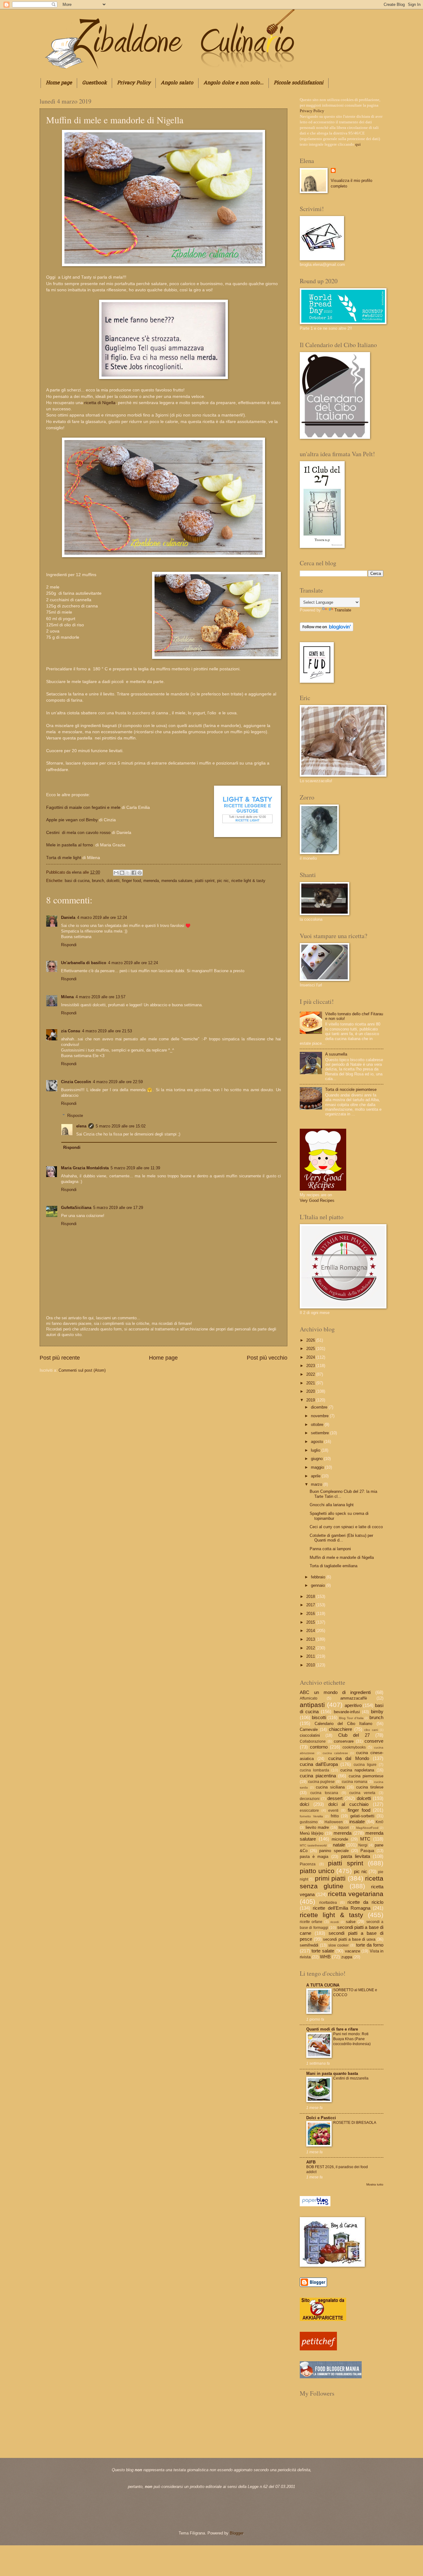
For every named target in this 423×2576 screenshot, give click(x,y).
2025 (311, 1349)
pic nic (223, 881)
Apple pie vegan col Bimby (72, 820)
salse (351, 1922)
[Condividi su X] (128, 873)
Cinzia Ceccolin (76, 1082)
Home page (59, 83)
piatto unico (317, 1871)
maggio (318, 1467)
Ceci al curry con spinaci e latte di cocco (346, 1527)
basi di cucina (77, 881)
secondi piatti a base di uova (349, 1939)
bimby (377, 1711)
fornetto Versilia (311, 1816)
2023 (311, 1366)
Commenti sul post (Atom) (82, 1370)
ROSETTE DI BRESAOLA (355, 2123)
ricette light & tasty (248, 881)
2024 (311, 1357)
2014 (311, 1631)
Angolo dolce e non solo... (233, 83)
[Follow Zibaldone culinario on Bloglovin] (327, 630)
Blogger (236, 2533)
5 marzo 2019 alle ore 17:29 (118, 1208)
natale (339, 1845)
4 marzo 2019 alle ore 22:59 (118, 1082)
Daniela (68, 917)
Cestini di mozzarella (351, 2078)
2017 (311, 1605)
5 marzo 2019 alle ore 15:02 (121, 1126)
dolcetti (113, 881)
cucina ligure (365, 1765)
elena (77, 872)
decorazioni (310, 1799)
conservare (344, 1741)
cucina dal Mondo (349, 1758)
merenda (151, 881)
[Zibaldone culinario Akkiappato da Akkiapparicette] (323, 2320)
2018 (311, 1597)
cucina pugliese (322, 1782)
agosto (318, 1442)
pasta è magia (314, 1857)
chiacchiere (340, 1729)
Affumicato (309, 1698)
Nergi (363, 1845)
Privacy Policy (134, 83)
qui (358, 144)
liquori (344, 1828)
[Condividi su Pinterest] (140, 873)
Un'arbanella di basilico (84, 963)
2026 (311, 1340)
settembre (321, 1433)
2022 (311, 1374)
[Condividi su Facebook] (134, 873)
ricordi (335, 1922)
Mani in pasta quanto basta (332, 2073)
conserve (374, 1741)
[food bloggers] (331, 2377)
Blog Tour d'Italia (351, 1718)
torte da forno (370, 1945)
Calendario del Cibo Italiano (344, 1724)
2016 (311, 1614)
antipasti (312, 1705)
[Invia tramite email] (116, 873)
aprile (316, 1476)
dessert (335, 1798)
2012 (311, 1648)
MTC (365, 1839)
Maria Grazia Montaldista (85, 1168)
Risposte (75, 1115)
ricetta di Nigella (99, 403)
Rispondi (69, 945)
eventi (333, 1811)
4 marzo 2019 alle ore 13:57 (100, 997)
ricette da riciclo (365, 1902)
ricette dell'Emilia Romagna (342, 1908)
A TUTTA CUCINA (323, 1985)
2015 (311, 1622)
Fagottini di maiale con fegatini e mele (84, 807)
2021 (311, 1383)
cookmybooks (354, 1747)
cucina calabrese (335, 1753)
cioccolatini (310, 1735)
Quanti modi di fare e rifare (332, 2029)
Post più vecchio (267, 1358)
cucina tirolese (370, 1787)
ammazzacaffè (354, 1698)
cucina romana (355, 1782)
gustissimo (309, 1822)
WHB (325, 1957)
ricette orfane (311, 1922)
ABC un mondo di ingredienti (335, 1692)
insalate (357, 1822)
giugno (317, 1459)
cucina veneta (362, 1793)
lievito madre (317, 1827)
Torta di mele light (64, 858)
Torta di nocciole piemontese (351, 1090)
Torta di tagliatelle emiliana (334, 1566)
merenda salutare (177, 881)
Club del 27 (354, 1735)
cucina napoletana (357, 1770)
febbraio (319, 1577)
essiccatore (309, 1811)
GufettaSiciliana (76, 1208)
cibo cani (371, 1730)
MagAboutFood (367, 1828)
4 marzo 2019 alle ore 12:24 (102, 917)
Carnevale (309, 1729)
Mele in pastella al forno (70, 845)
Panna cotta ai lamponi (330, 1549)
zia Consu (71, 1031)
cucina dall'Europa (319, 1764)
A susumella (336, 1054)
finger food (131, 881)
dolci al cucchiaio (349, 1804)
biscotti (319, 1717)
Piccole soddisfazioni (299, 83)
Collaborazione (313, 1741)
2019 (311, 1400)
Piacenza (308, 1864)
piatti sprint (205, 881)
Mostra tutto (375, 2184)
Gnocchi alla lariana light (332, 1505)
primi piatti (330, 1878)
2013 (311, 1639)
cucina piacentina (318, 1776)
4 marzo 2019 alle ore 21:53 (107, 1031)
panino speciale (334, 1851)
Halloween (334, 1822)
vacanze (353, 1951)
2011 (311, 1656)
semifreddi (309, 1945)
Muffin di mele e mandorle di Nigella (342, 1557)
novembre (320, 1416)
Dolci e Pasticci (321, 2118)
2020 (311, 1391)
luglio (316, 1450)
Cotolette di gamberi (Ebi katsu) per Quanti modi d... (341, 1538)
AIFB (311, 2162)
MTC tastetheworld (313, 1845)
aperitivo (353, 1705)
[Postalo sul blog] (122, 873)
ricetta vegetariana (356, 1894)
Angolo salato (177, 83)
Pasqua (367, 1851)
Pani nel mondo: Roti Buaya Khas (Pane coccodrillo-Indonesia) (352, 2039)
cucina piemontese (366, 1776)
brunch (98, 881)
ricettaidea (328, 1903)
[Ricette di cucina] (318, 2349)
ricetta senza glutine (342, 1882)
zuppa (347, 1957)
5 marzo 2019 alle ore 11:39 (135, 1168)
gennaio (318, 1585)
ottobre (318, 1425)
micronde (340, 1839)
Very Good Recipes (317, 1200)
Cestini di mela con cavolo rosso (78, 833)
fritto (335, 1816)
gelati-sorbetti (362, 1816)
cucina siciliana (330, 1787)
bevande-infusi (347, 1712)
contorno (319, 1747)
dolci (304, 1804)
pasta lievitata (355, 1856)
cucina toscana (324, 1793)
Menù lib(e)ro (312, 1833)
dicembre (320, 1407)
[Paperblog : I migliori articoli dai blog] (315, 2205)
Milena (67, 997)
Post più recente (60, 1358)
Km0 (379, 1822)
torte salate (323, 1951)
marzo (317, 1484)
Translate (343, 610)
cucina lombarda (314, 1770)
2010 (311, 1665)
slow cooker (338, 1945)
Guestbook (94, 83)
